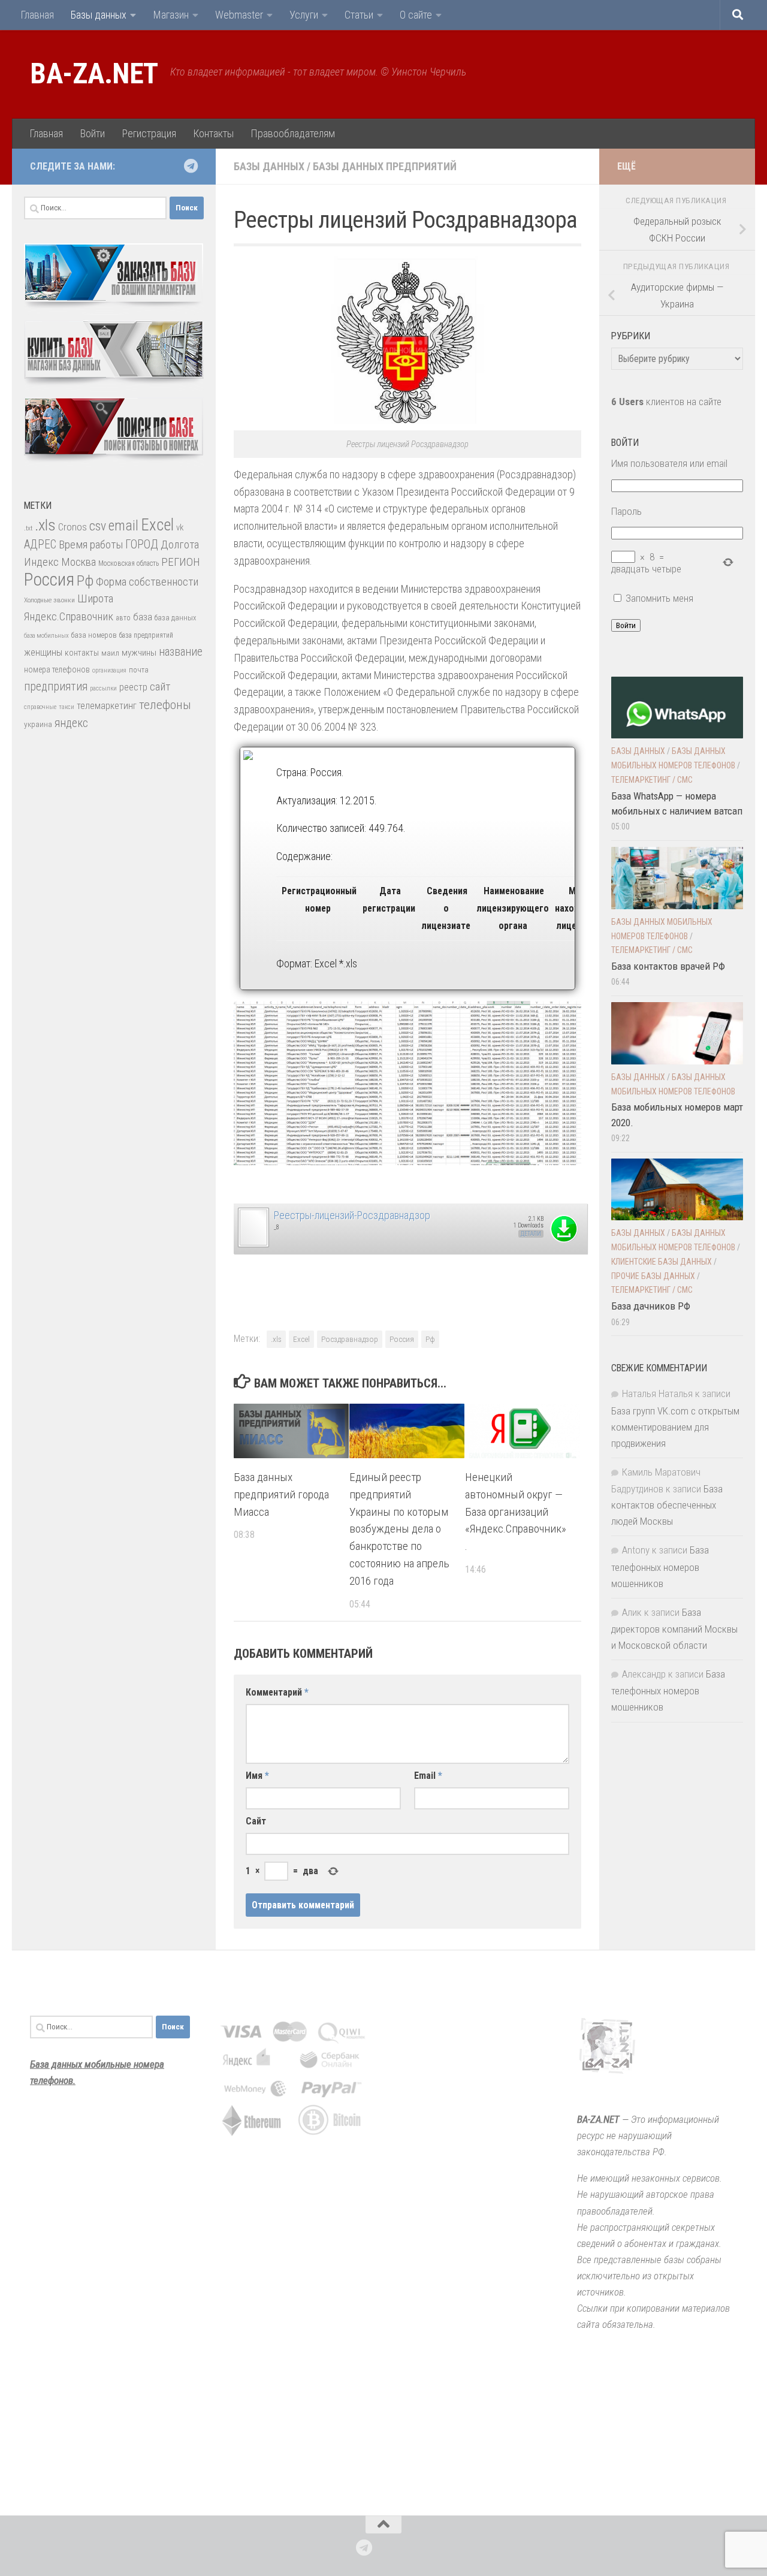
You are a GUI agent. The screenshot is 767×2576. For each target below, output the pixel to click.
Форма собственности (147, 582)
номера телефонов (57, 669)
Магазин (171, 15)
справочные (40, 707)
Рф (430, 1339)
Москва (78, 562)
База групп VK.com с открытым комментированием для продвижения (675, 1427)
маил (110, 653)
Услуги (304, 15)
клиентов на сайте (666, 402)
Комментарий (277, 1692)
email (123, 526)
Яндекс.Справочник (69, 616)
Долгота (180, 545)
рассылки (103, 688)
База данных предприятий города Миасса (281, 1494)
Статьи (359, 15)
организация (109, 670)
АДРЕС (40, 545)
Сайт (256, 1821)
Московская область (129, 563)
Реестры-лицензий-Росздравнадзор (352, 1215)
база (143, 617)
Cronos (73, 527)
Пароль (626, 511)
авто (123, 618)
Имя (257, 1776)
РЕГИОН (181, 562)
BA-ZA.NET (94, 74)
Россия (402, 1339)
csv (98, 526)
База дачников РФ (651, 1306)
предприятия (56, 687)
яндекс (71, 723)
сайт (160, 687)
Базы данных (99, 15)
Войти (92, 133)
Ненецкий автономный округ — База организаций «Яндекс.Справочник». (516, 1512)
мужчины (139, 653)
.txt (28, 528)
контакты (82, 653)
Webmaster (239, 15)
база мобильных (46, 636)
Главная (37, 15)
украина (38, 724)
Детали (531, 1234)
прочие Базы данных (653, 1276)
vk (180, 527)
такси (67, 707)
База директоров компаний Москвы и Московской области (674, 1629)
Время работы (91, 545)
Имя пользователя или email (669, 463)
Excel (301, 1339)
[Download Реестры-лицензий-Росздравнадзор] (253, 1245)
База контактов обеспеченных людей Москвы (667, 1505)
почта (139, 670)
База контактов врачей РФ (668, 966)
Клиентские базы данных (662, 1262)
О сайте (416, 15)
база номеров (94, 635)
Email (428, 1776)
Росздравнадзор (350, 1339)
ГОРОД (142, 545)
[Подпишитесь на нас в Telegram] (191, 166)
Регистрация (149, 133)
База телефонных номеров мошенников (660, 1566)
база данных (175, 618)
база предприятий (146, 635)
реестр (133, 687)
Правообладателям (293, 133)
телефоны (165, 705)
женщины (43, 652)
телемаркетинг (107, 706)
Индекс (41, 562)
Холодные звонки (49, 600)
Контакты (213, 133)
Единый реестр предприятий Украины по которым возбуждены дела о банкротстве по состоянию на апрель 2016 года (399, 1529)
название (181, 652)
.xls (276, 1339)
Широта (95, 598)
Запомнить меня (659, 598)
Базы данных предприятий (385, 166)
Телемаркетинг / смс (652, 780)
